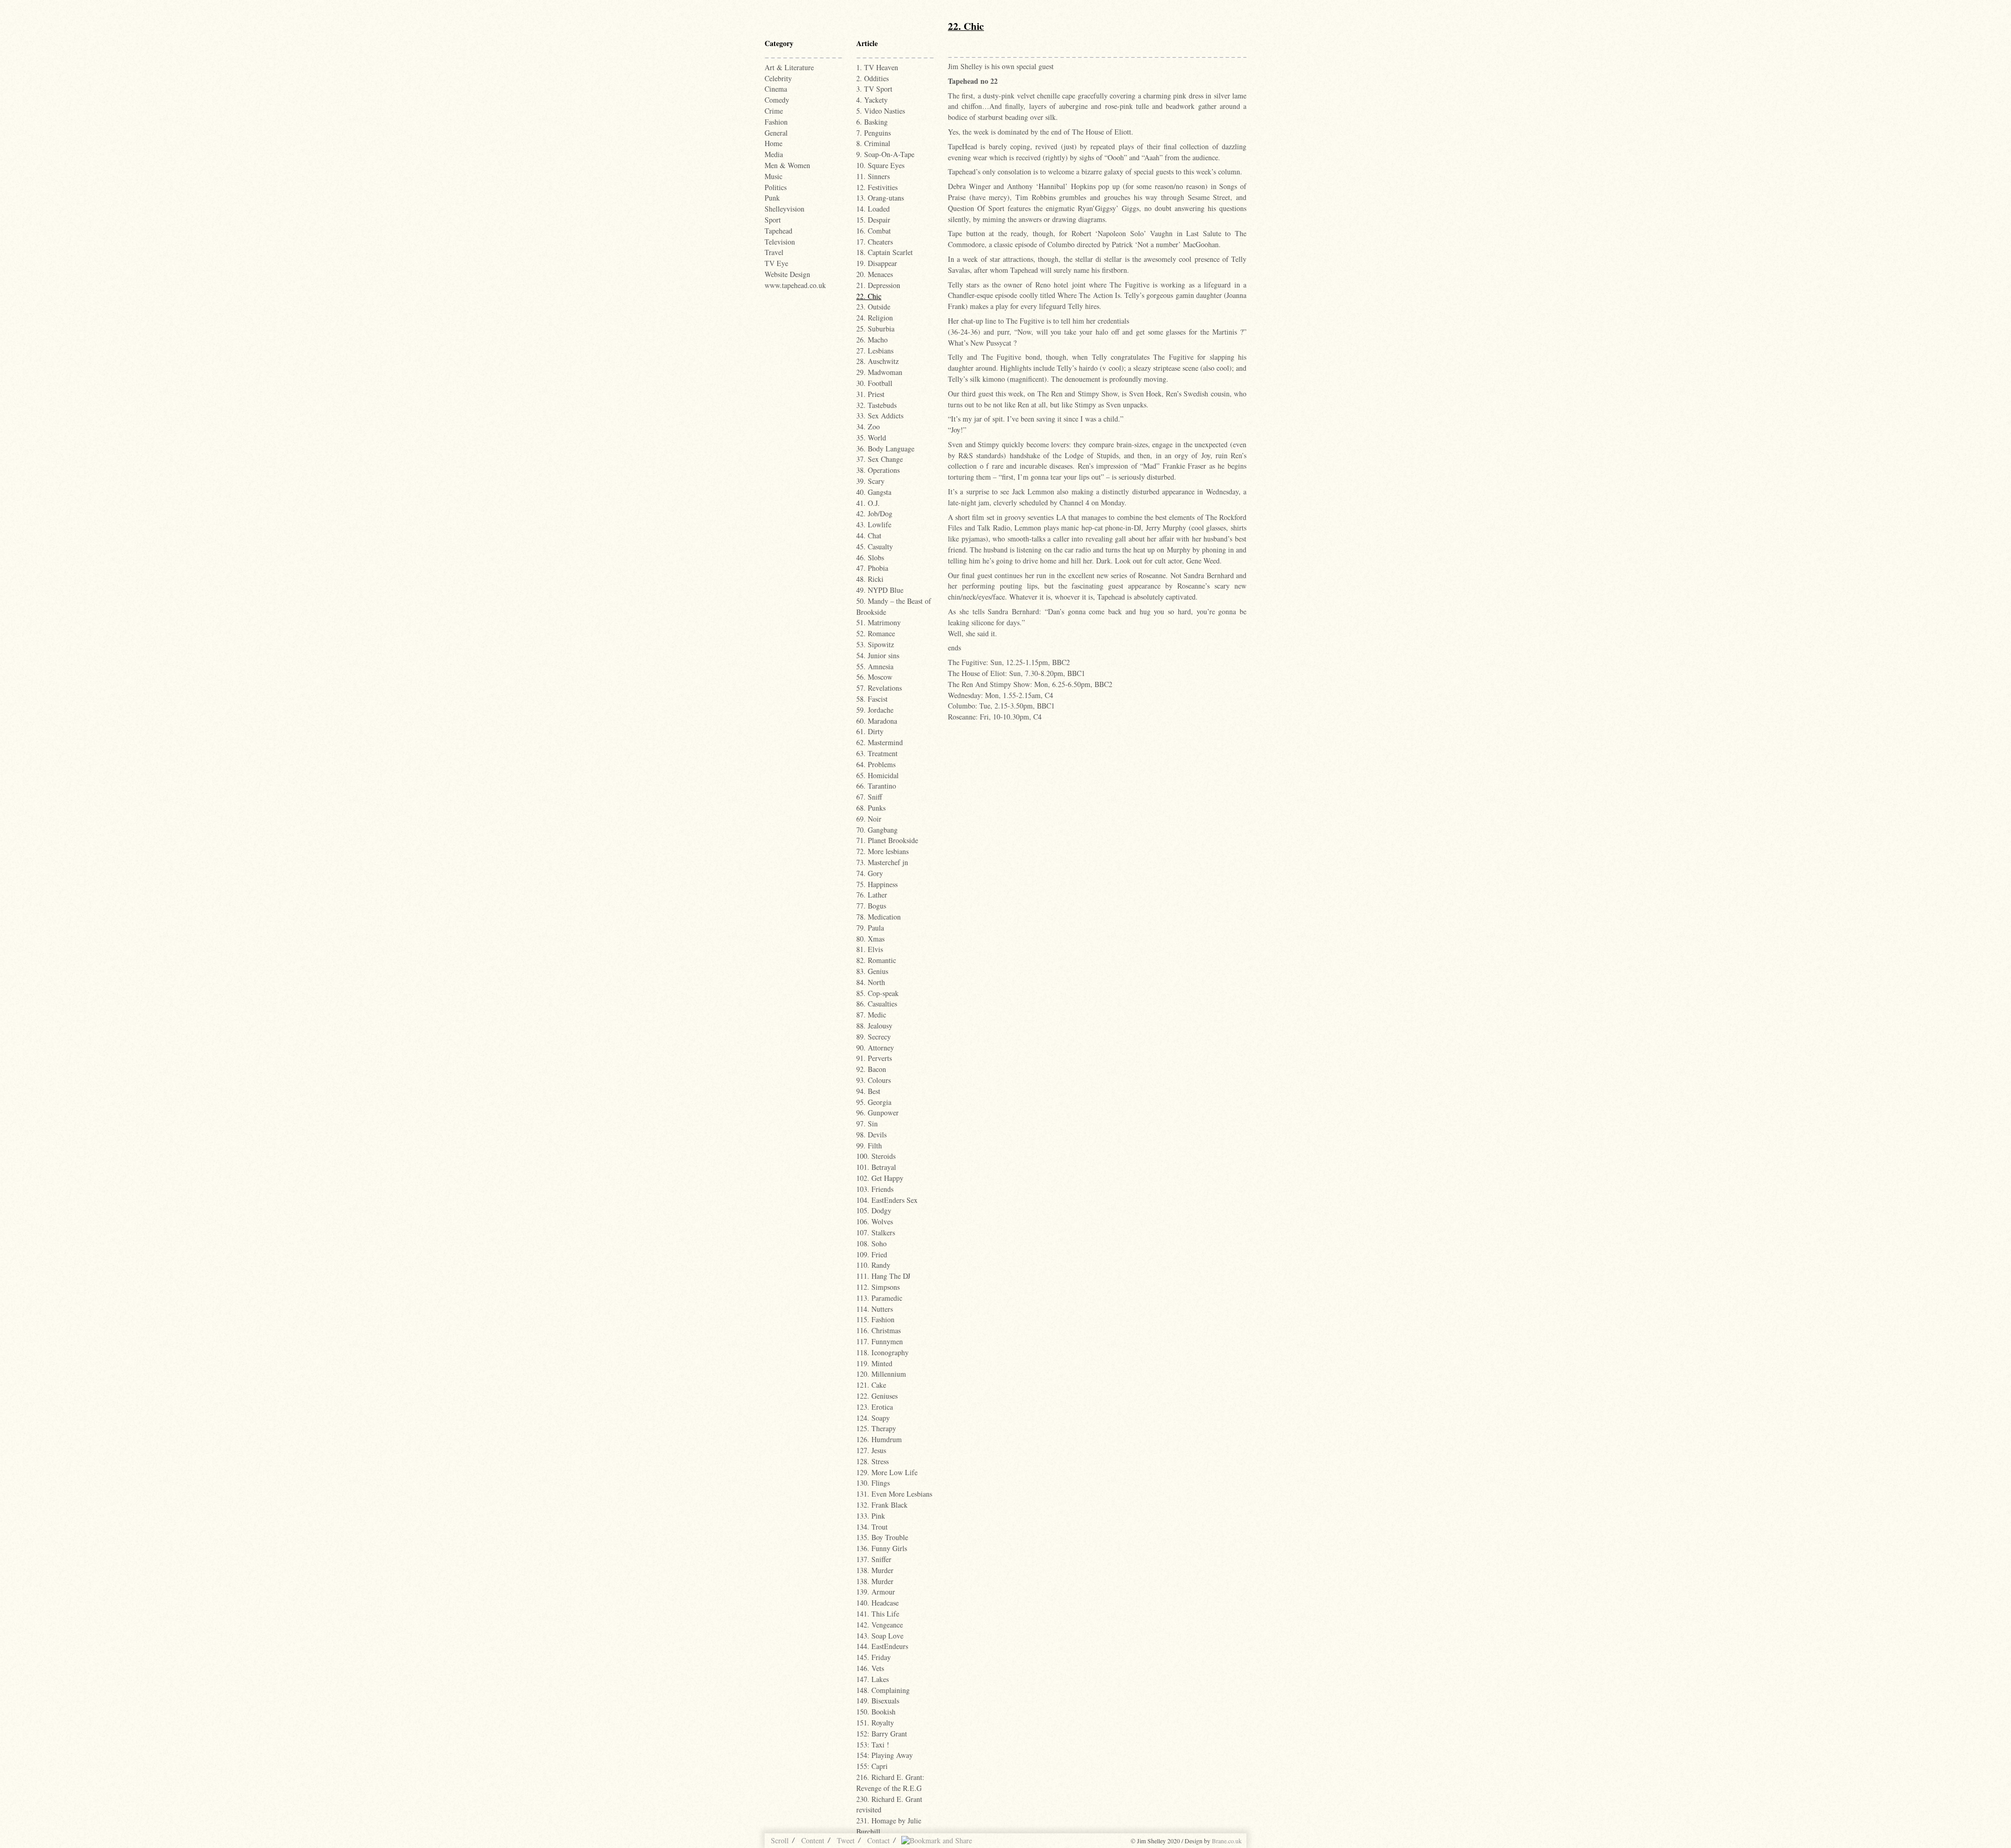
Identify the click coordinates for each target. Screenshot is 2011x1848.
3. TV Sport (874, 89)
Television (780, 242)
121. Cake (871, 1385)
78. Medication (879, 917)
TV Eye (776, 263)
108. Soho (871, 1243)
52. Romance (876, 633)
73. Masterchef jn (882, 862)
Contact (879, 1840)
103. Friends (875, 1189)
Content (813, 1840)
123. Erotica (875, 1407)
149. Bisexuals (878, 1701)
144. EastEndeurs (882, 1646)
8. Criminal (873, 143)
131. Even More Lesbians (894, 1494)
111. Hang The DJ (883, 1276)
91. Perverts (874, 1058)
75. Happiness (877, 884)
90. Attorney (875, 1048)
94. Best (868, 1091)
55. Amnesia (875, 666)
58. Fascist (872, 699)
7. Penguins (874, 133)
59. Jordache (875, 710)
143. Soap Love (880, 1636)
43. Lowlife (874, 524)
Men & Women (787, 165)
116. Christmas (879, 1330)
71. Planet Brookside (887, 840)
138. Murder (875, 1570)
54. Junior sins (878, 655)
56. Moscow (874, 677)
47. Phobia (872, 568)
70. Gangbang (877, 830)
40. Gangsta (874, 492)
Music (774, 176)
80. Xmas (870, 939)
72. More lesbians (882, 851)
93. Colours (874, 1080)
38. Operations (878, 470)
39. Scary (870, 481)
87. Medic (871, 1015)
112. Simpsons (878, 1287)
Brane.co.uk (1227, 1841)
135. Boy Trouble (882, 1537)
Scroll (780, 1840)
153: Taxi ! (873, 1745)
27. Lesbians (875, 351)
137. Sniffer (874, 1559)
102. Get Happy (880, 1178)
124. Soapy (873, 1418)
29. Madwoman (879, 372)
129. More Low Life (887, 1472)
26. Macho (872, 340)
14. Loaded (873, 209)
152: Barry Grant (882, 1734)
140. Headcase (877, 1603)
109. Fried (872, 1254)
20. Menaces (875, 274)
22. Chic (869, 296)
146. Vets (870, 1668)
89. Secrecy (874, 1037)
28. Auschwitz (877, 361)
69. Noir (869, 819)
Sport (773, 220)
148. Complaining (883, 1690)
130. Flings (873, 1483)
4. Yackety (872, 100)
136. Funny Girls (882, 1548)
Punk (772, 198)
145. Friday (874, 1657)
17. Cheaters (875, 242)
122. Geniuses (877, 1396)
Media (774, 154)
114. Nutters (875, 1309)
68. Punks (871, 808)
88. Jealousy (874, 1026)
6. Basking (872, 122)
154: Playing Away (885, 1755)
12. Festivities (877, 187)
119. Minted (874, 1363)
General (776, 133)
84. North (871, 982)
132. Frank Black (882, 1505)
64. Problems (876, 764)
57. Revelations (879, 688)
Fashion (776, 122)
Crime (774, 111)
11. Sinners (873, 176)
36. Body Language (885, 449)
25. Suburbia (875, 329)
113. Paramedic (879, 1298)
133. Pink (871, 1516)
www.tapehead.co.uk (795, 285)
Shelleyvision (784, 209)
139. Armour (876, 1592)
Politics (776, 187)
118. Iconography (882, 1352)
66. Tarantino (876, 786)
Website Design (787, 274)
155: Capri (872, 1766)
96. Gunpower (877, 1113)
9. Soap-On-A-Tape (885, 154)
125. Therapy (876, 1428)
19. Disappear (877, 263)
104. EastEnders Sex (887, 1200)
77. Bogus (871, 906)
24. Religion (875, 318)
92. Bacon (871, 1069)
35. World (871, 438)
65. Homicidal (877, 775)
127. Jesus (871, 1450)
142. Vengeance (880, 1625)
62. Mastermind (880, 742)
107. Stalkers (876, 1232)
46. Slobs (870, 557)
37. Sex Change (880, 459)
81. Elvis (870, 949)
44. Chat (869, 535)
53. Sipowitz (875, 644)
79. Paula (870, 928)
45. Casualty (875, 546)
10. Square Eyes (880, 165)
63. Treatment (877, 753)
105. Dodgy (874, 1210)
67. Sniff (869, 797)
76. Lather (872, 895)
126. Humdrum (879, 1439)
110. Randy (873, 1265)
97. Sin (867, 1124)
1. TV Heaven (877, 67)
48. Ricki (870, 579)
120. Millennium (881, 1374)
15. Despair (873, 220)
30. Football (874, 383)
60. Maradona (877, 721)
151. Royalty (875, 1723)
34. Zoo (868, 427)
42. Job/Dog (874, 513)
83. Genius (872, 971)
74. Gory (870, 873)
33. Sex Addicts (880, 416)
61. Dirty (870, 731)
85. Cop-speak (877, 993)
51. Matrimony (879, 622)
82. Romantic (876, 960)
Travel (774, 252)
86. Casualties (877, 1004)
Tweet (846, 1840)
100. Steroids (876, 1156)
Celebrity (778, 78)
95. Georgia (874, 1102)
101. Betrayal (876, 1167)
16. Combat (874, 231)
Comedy (777, 100)
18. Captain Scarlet (885, 252)
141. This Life (878, 1614)
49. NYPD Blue (880, 590)
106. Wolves (875, 1221)
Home (774, 143)
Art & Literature (789, 67)
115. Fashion (875, 1319)
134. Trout (872, 1527)
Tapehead (778, 231)
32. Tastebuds (876, 405)
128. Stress (872, 1461)
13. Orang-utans (880, 198)
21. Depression (878, 285)
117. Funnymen (880, 1341)
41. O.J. (868, 503)
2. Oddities (872, 78)
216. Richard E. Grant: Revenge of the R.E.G (890, 1783)
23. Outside (873, 307)
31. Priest (870, 394)
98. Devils (871, 1135)
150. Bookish (876, 1712)
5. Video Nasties (881, 111)
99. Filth (869, 1146)
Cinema (776, 89)
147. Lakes (872, 1679)
